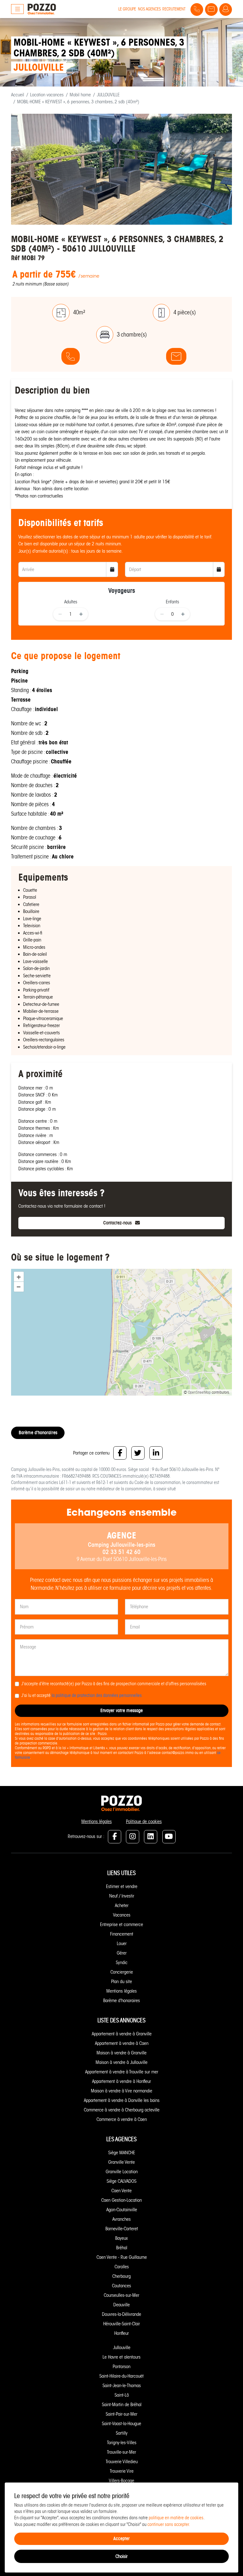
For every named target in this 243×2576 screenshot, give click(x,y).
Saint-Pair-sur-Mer (121, 2414)
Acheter (122, 1905)
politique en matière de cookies (176, 2518)
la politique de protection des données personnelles (97, 1696)
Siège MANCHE (122, 2153)
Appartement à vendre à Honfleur (121, 2081)
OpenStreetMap (199, 1392)
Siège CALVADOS (121, 2181)
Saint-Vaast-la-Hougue (121, 2424)
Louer (122, 1943)
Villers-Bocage (121, 2481)
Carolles (122, 2267)
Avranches (121, 2219)
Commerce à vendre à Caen (122, 2119)
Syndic (122, 1963)
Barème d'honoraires (38, 1433)
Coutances (121, 2286)
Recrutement (174, 9)
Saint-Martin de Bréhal (122, 2405)
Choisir (121, 2556)
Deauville (121, 2305)
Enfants (172, 602)
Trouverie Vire (122, 2471)
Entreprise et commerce (121, 1924)
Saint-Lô (122, 2395)
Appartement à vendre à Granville (122, 2034)
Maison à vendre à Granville (121, 2053)
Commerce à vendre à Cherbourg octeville (122, 2110)
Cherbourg (121, 2276)
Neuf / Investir (122, 1896)
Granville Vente (121, 2162)
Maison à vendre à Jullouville (121, 2062)
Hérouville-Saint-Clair (121, 2324)
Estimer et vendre (122, 1886)
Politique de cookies (144, 1821)
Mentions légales (97, 1821)
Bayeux (121, 2238)
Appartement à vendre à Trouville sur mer (122, 2072)
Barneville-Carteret (122, 2229)
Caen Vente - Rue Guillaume (122, 2257)
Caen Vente (121, 2191)
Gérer (122, 1953)
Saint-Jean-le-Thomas (122, 2386)
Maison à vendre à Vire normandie (121, 2091)
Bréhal (122, 2248)
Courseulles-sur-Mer (121, 2295)
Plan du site (121, 1982)
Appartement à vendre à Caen (122, 2043)
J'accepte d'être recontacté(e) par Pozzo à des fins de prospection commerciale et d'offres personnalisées (114, 1684)
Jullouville (122, 2348)
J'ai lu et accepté (81, 1696)
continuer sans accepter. (169, 2525)
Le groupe (127, 9)
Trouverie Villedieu (122, 2462)
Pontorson (121, 2367)
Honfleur (121, 2333)
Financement (122, 1934)
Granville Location (122, 2172)
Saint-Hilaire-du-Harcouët (121, 2376)
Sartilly (122, 2433)
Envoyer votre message (121, 1710)
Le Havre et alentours (121, 2357)
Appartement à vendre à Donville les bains (122, 2100)
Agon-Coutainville (122, 2210)
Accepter (121, 2538)
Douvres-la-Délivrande (121, 2314)
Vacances (122, 1915)
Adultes (71, 602)
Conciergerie (122, 1972)
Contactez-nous (118, 1223)
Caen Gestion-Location (121, 2200)
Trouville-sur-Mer (121, 2452)
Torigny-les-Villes (122, 2443)
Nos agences (149, 9)
